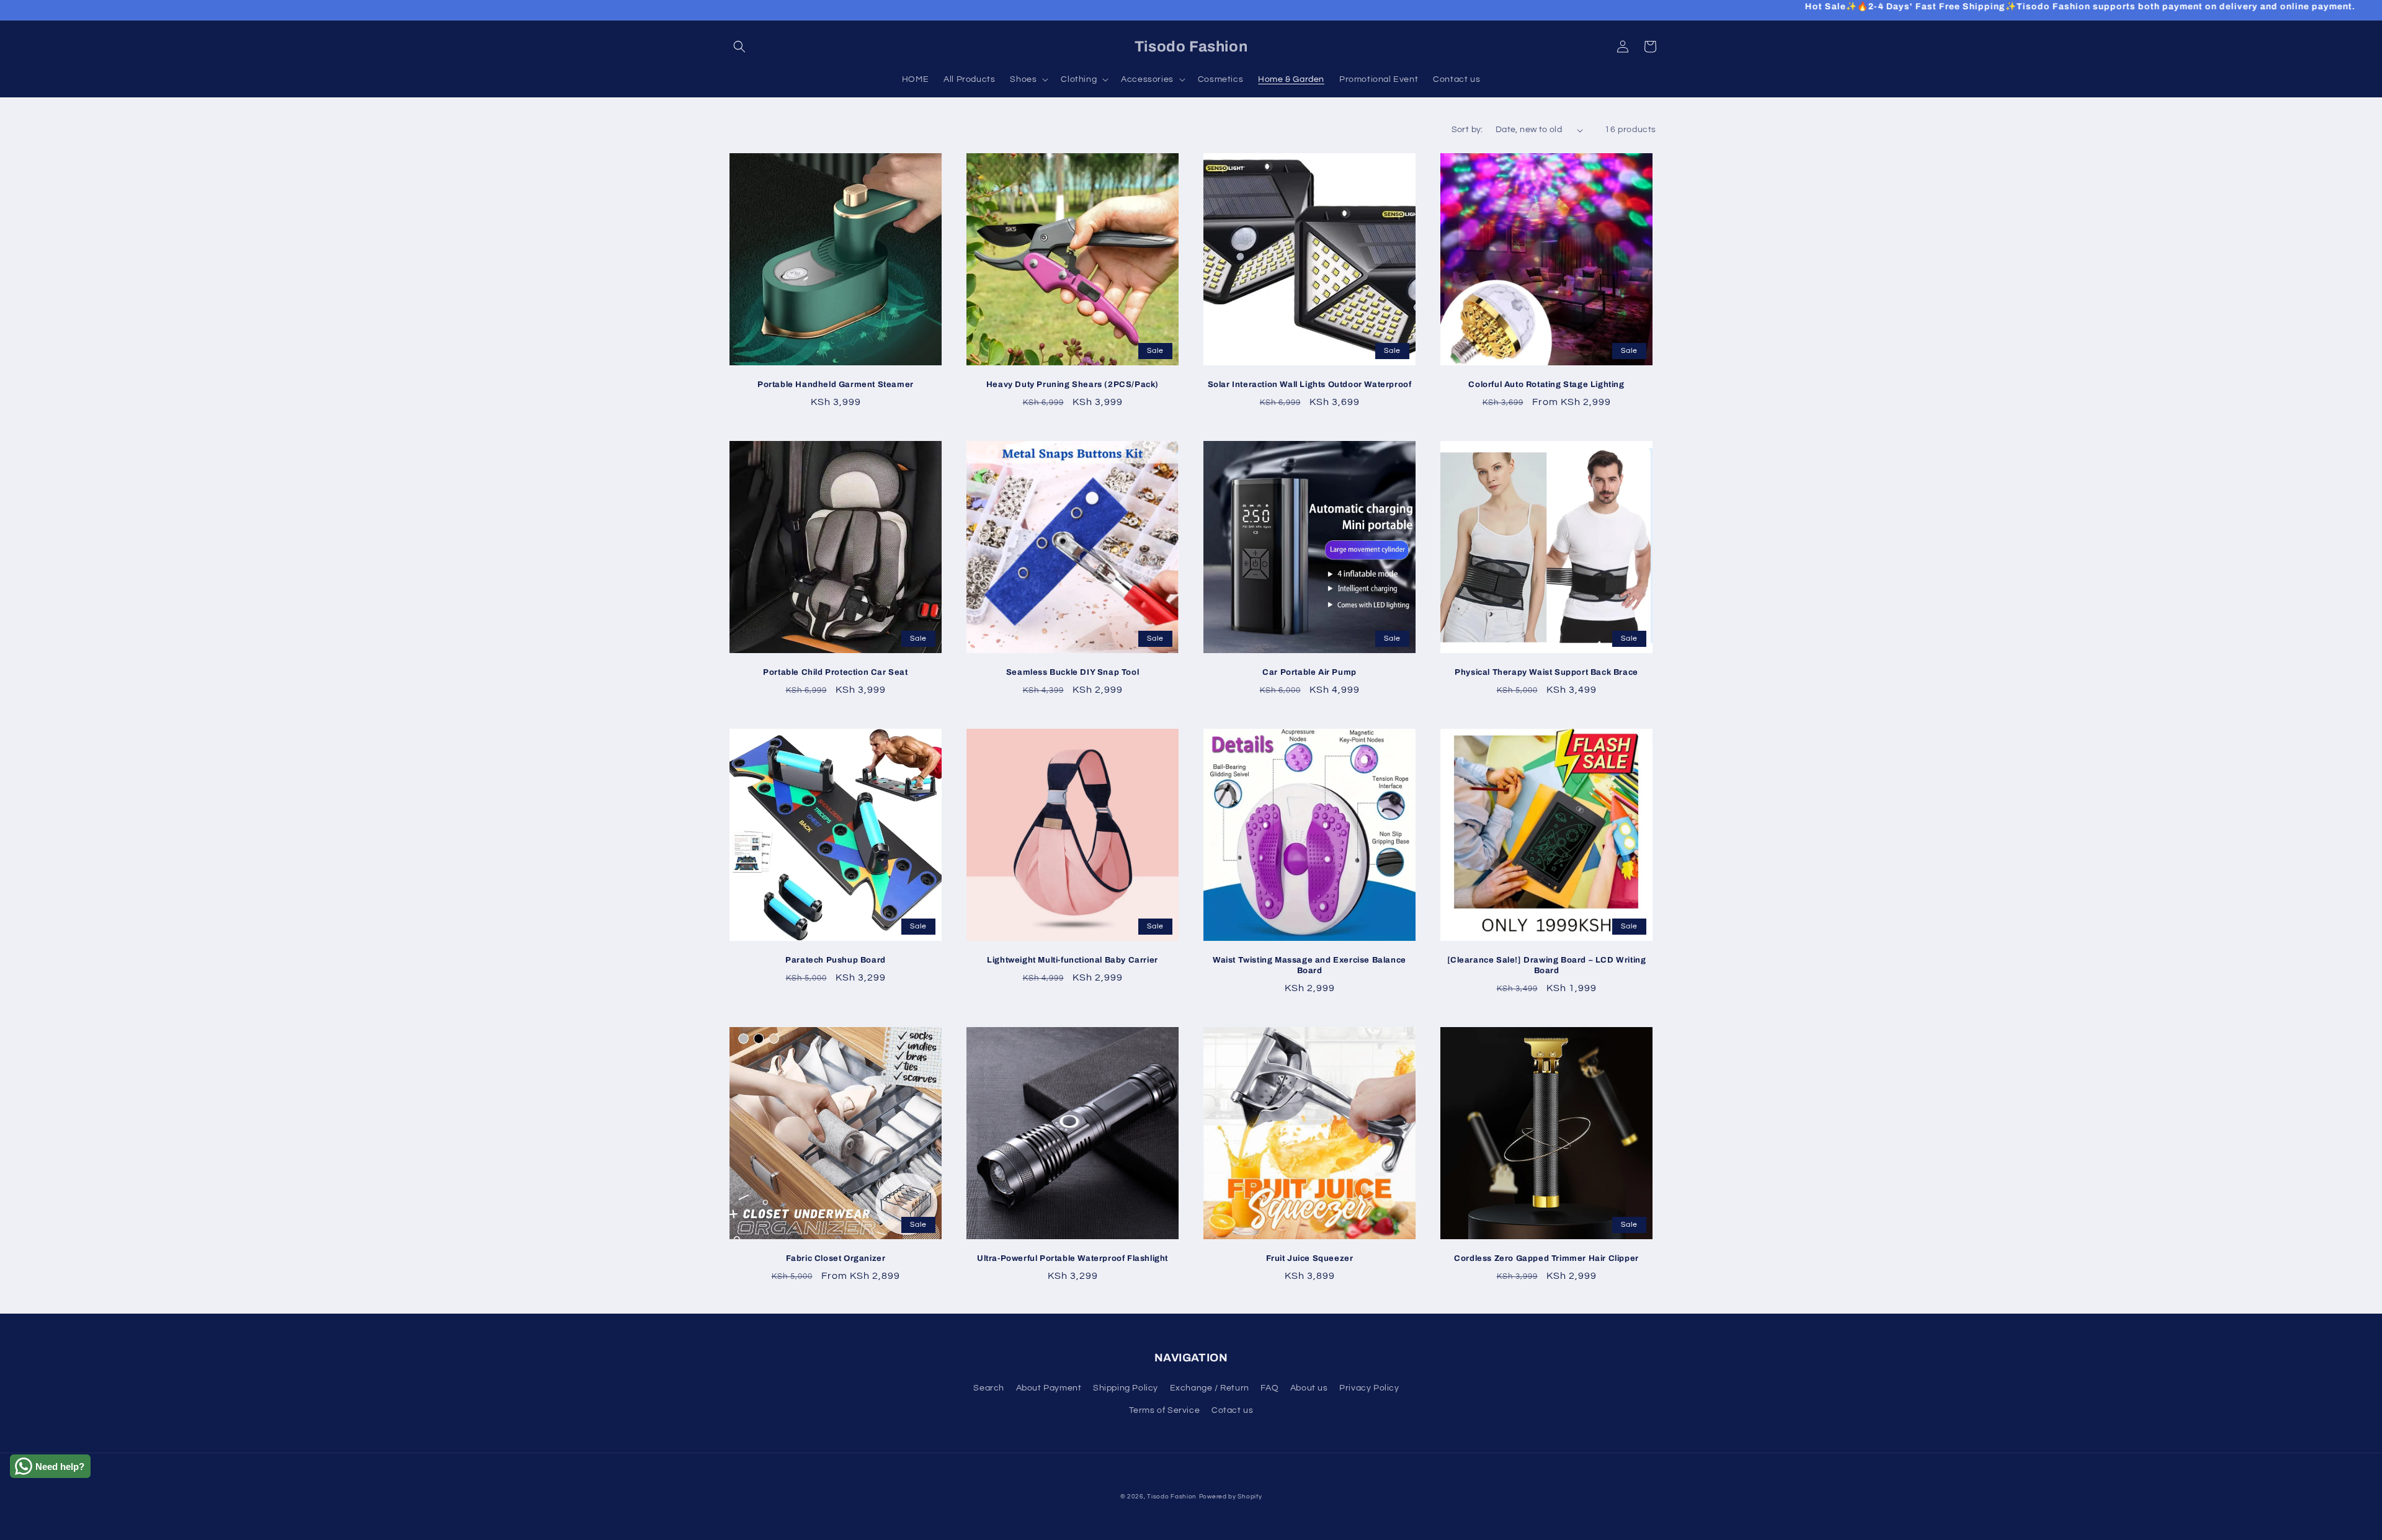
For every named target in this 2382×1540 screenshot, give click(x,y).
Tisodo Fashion (1172, 1497)
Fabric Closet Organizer (836, 1258)
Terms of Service (1165, 1410)
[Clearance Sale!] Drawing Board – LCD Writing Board (1547, 965)
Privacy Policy (1369, 1388)
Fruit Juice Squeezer (1310, 1258)
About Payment (1049, 1388)
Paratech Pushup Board (836, 960)
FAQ (1269, 1388)
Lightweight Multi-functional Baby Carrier (1073, 960)
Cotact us (1232, 1410)
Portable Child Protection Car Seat (835, 672)
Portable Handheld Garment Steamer (836, 385)
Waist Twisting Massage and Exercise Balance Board (1309, 965)
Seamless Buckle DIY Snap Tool (1073, 672)
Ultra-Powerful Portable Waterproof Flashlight (1073, 1258)
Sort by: (1467, 130)
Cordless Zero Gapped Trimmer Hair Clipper (1546, 1258)
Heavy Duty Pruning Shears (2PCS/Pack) (1073, 385)
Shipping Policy (1126, 1388)
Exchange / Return (1210, 1388)
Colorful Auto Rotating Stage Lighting (1546, 385)
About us (1309, 1388)
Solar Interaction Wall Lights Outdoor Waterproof (1310, 385)
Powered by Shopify (1231, 1497)
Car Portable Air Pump (1309, 672)
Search (989, 1388)
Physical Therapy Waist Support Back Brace (1546, 672)
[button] (739, 47)
